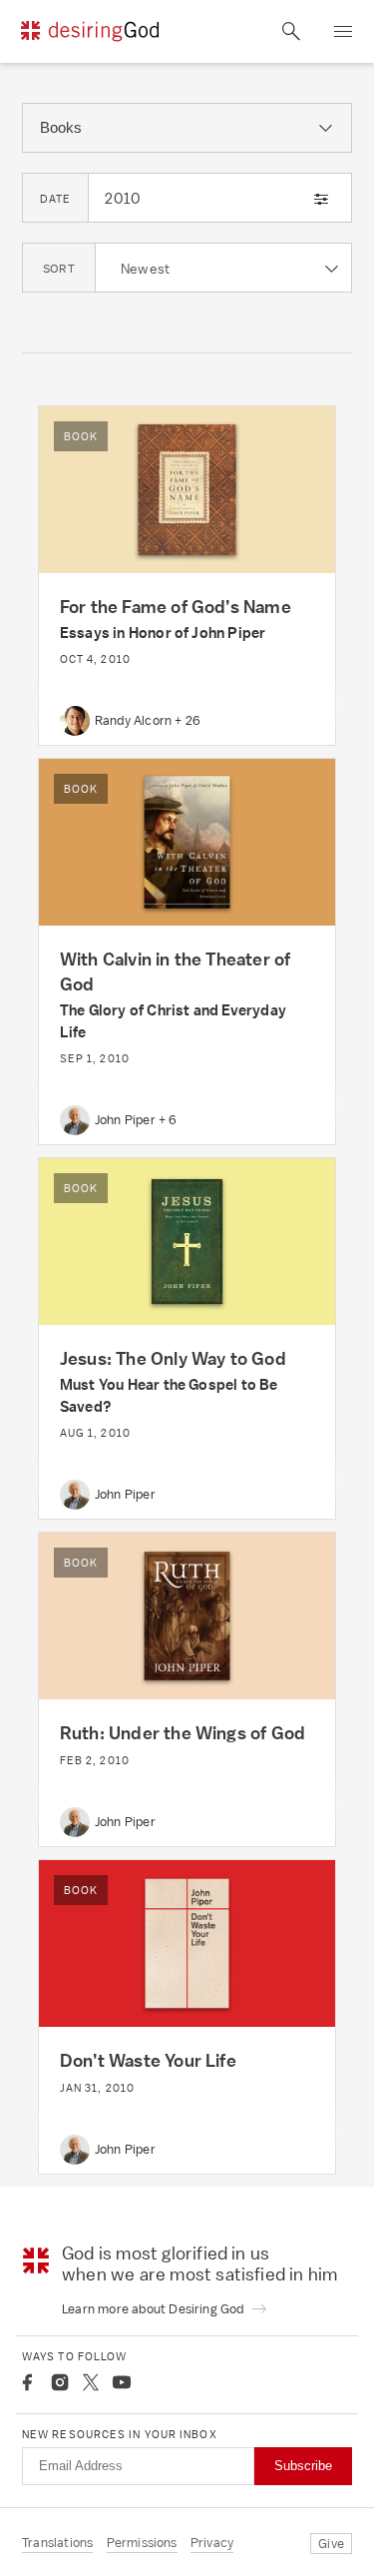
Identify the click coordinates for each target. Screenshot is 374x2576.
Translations (57, 2543)
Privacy (212, 2543)
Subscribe (303, 2466)
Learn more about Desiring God (155, 2309)
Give (331, 2544)
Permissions (142, 2543)
